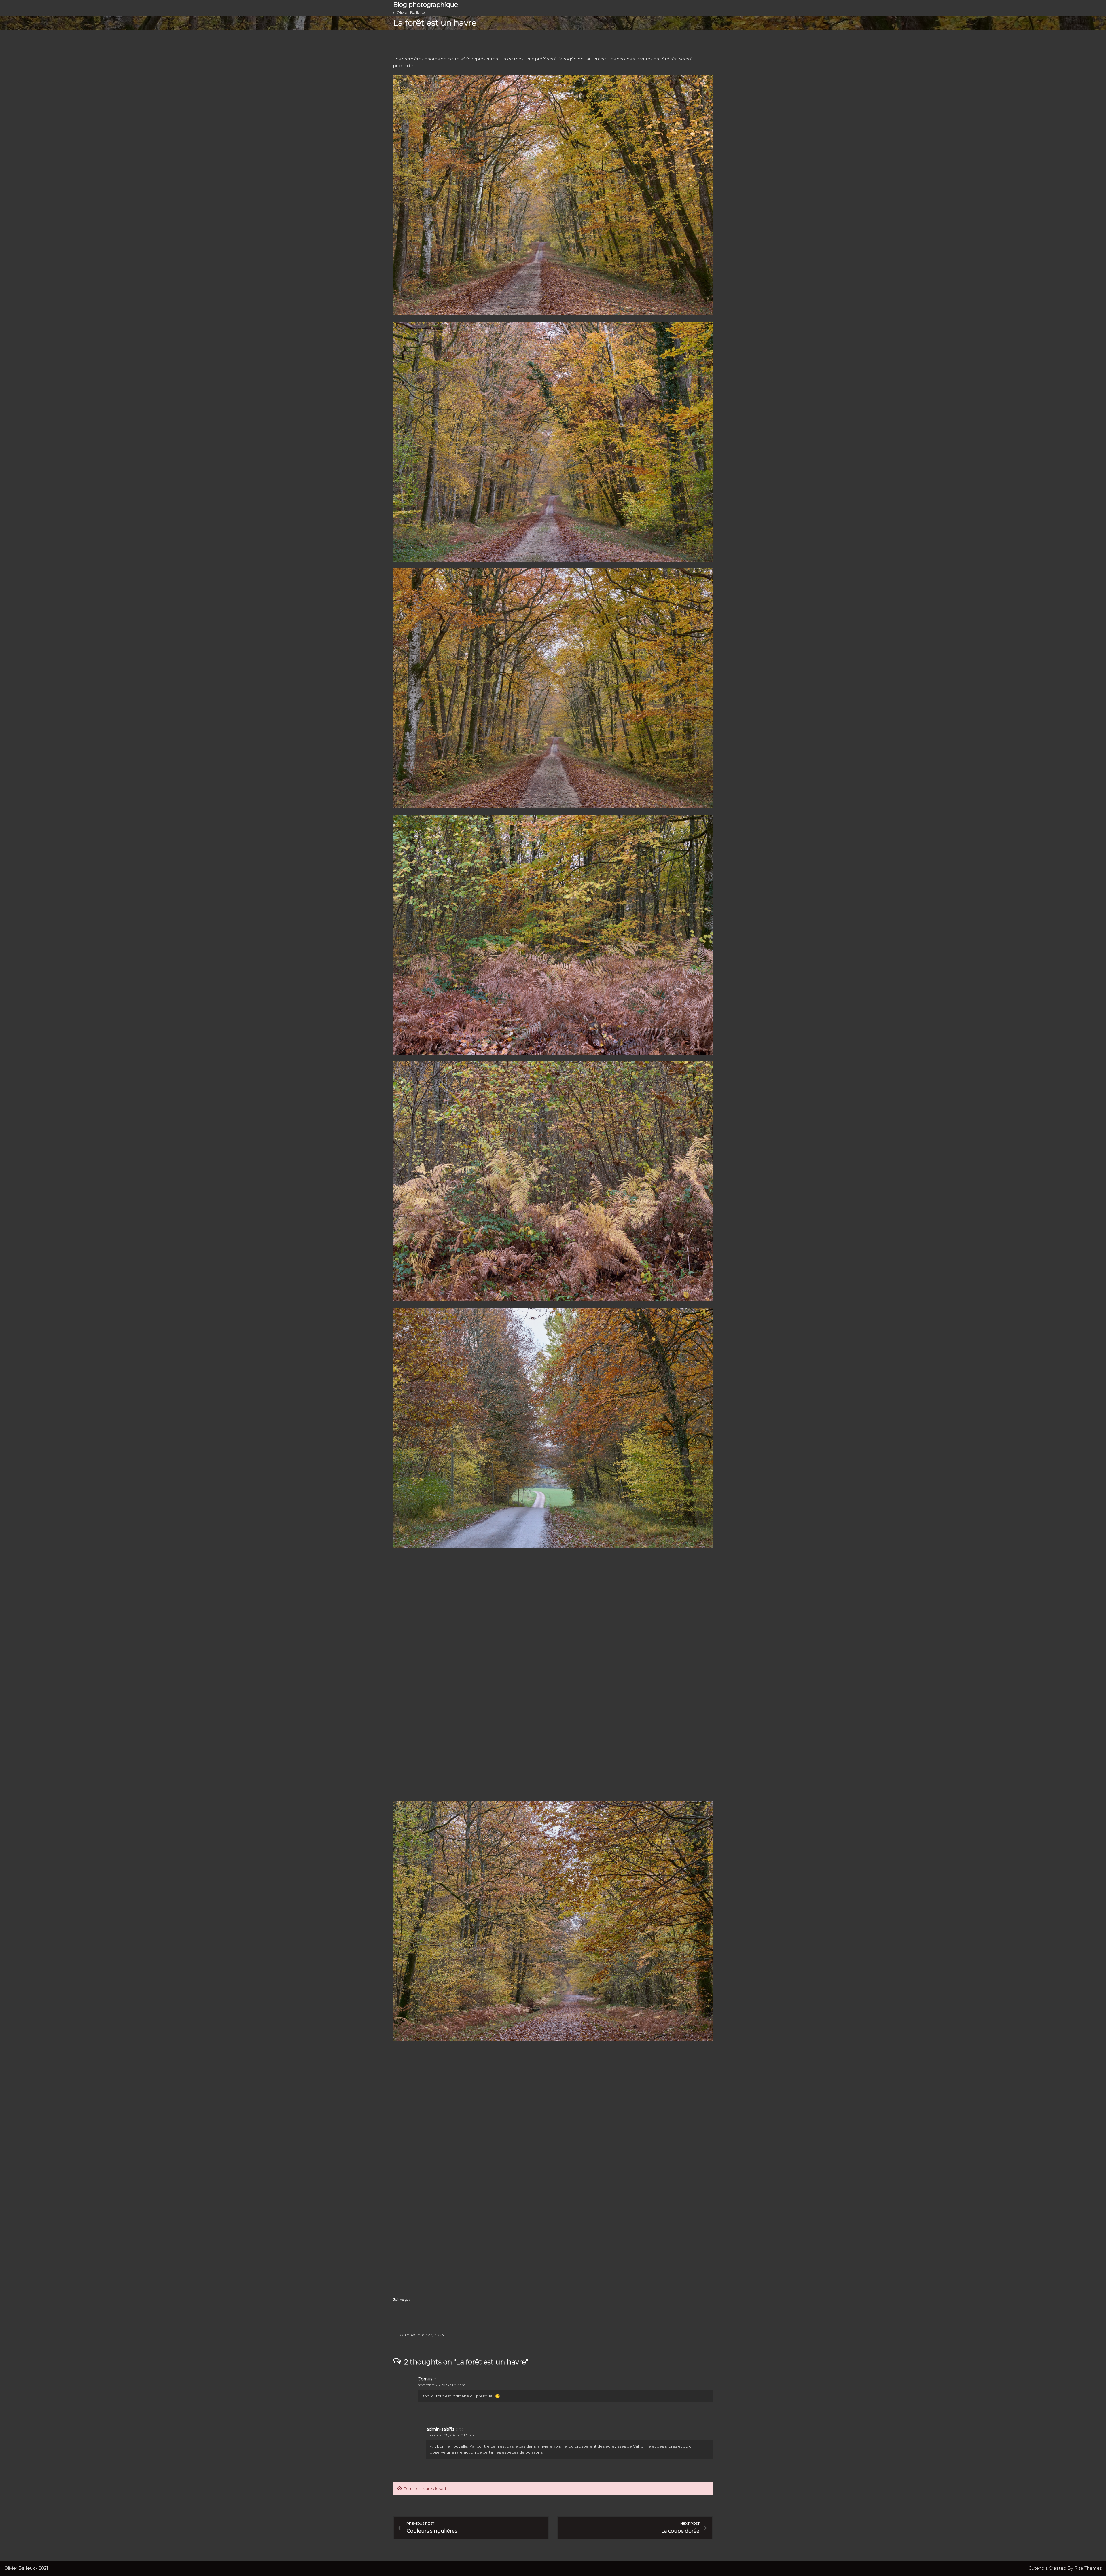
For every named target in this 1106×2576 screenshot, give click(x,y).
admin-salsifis (440, 2429)
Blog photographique (426, 5)
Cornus (425, 2379)
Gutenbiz (1039, 2568)
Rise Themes (1088, 2568)
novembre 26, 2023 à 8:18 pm (450, 2435)
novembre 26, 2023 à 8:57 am (442, 2385)
